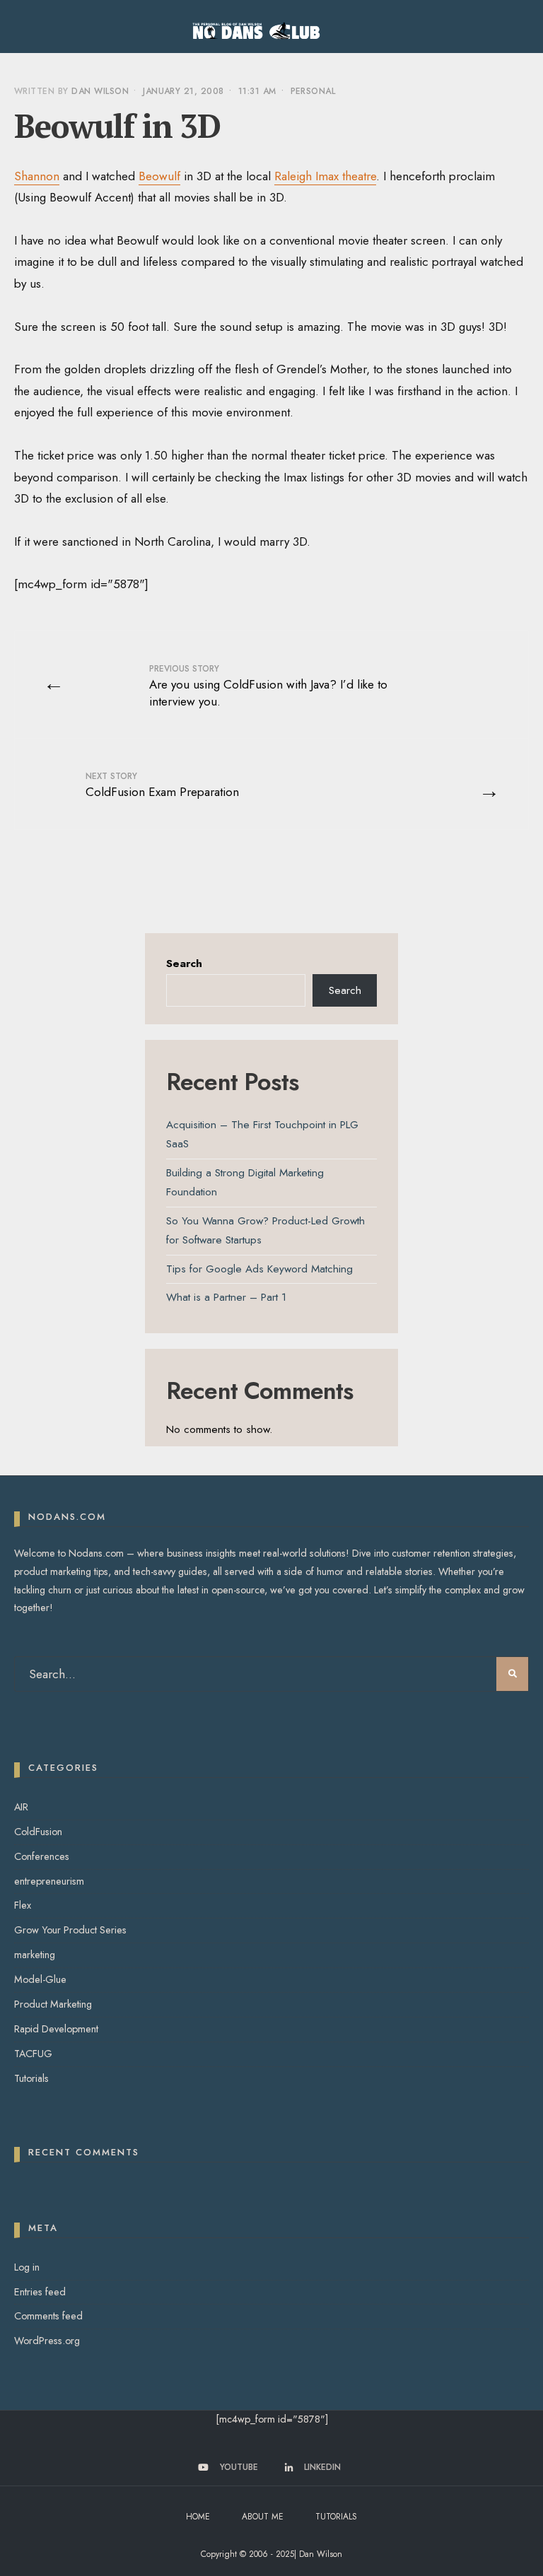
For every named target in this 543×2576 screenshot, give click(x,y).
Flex (23, 1905)
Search (184, 964)
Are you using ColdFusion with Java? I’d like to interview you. (268, 686)
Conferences (42, 1856)
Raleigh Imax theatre (325, 176)
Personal (313, 91)
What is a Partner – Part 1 (226, 1297)
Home (198, 2517)
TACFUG (33, 2054)
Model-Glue (40, 1979)
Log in (27, 2267)
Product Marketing (53, 2004)
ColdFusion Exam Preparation (162, 785)
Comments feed (48, 2316)
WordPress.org (47, 2341)
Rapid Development (56, 2029)
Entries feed (40, 2292)
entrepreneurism (49, 1881)
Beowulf (159, 176)
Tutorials (31, 2078)
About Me (263, 2517)
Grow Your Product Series (70, 1930)
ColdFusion (38, 1832)
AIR (21, 1807)
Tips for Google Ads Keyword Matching (259, 1269)
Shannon (37, 176)
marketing (35, 1955)
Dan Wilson (100, 91)
